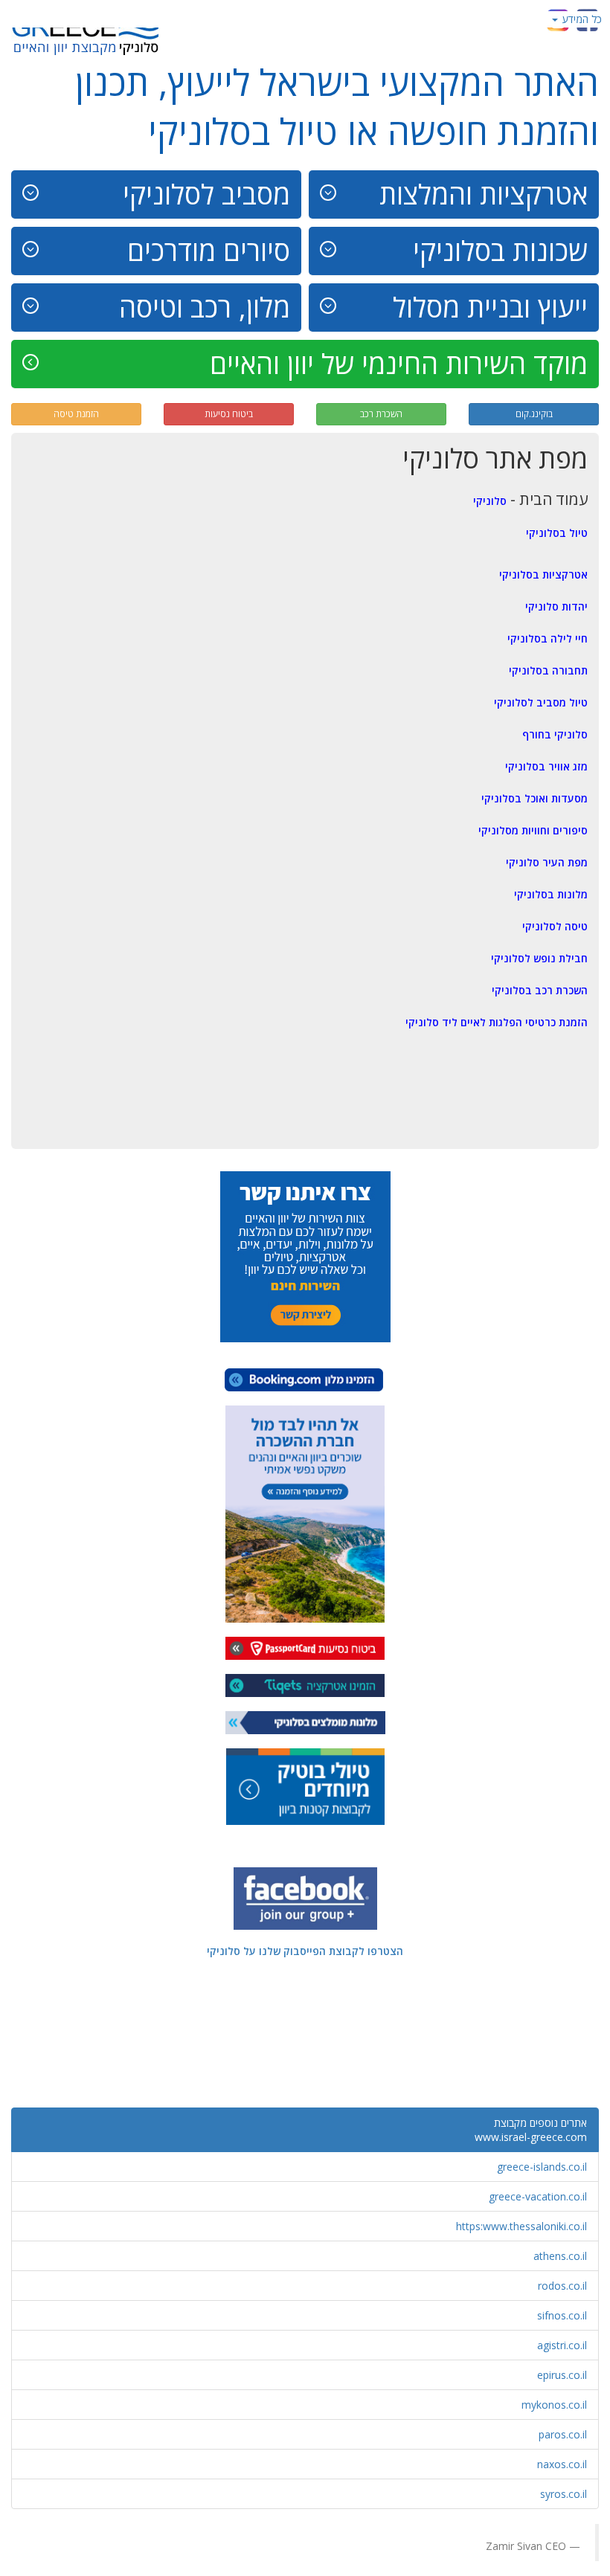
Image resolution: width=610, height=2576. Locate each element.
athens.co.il (560, 2256)
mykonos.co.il (554, 2405)
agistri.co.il (562, 2345)
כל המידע (581, 19)
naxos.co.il (562, 2464)
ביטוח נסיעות (229, 414)
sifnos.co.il (562, 2315)
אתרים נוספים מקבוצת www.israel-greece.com (531, 2130)
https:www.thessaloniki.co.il (521, 2226)
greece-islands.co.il (542, 2167)
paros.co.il (563, 2434)
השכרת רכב (381, 414)
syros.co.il (564, 2494)
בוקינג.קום (534, 414)
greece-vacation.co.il (538, 2196)
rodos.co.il (562, 2286)
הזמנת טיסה (76, 414)
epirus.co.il (562, 2375)
